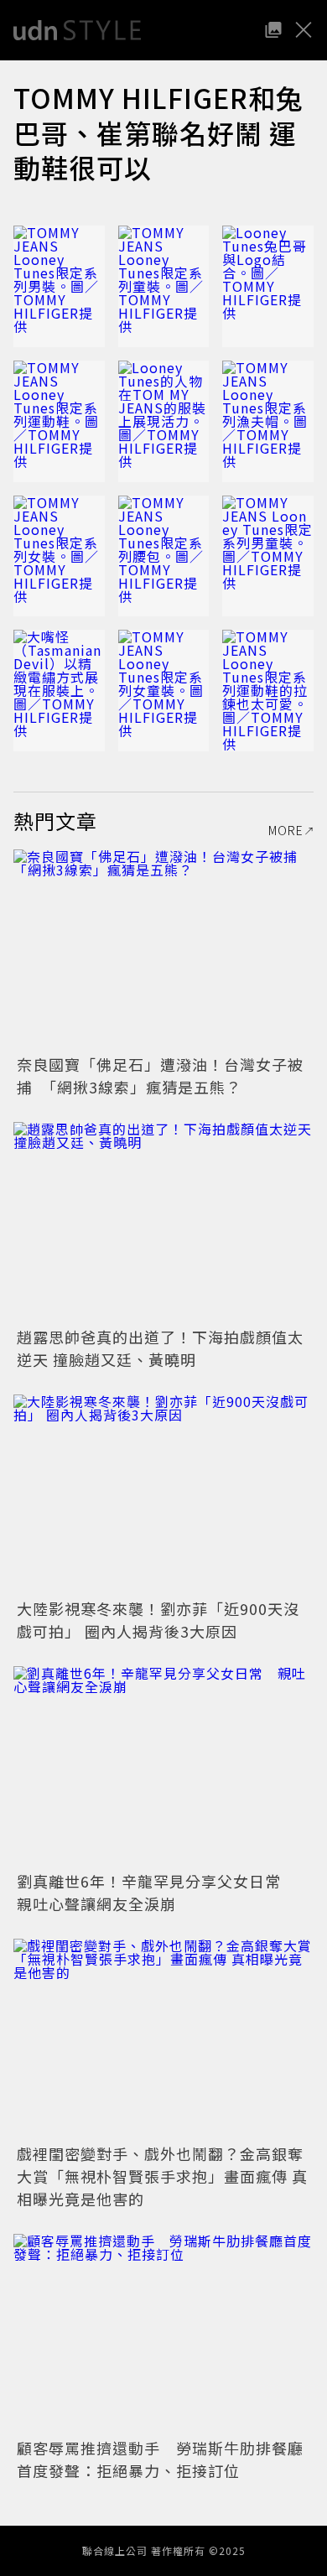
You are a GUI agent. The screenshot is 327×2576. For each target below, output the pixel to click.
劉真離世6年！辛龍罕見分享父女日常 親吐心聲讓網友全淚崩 (157, 1892)
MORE (286, 830)
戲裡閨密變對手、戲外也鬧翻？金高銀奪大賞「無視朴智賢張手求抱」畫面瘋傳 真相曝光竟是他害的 (162, 2176)
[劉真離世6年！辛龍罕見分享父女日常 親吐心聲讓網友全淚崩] (163, 1766)
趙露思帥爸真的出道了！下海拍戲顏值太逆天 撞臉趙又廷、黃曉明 (160, 1348)
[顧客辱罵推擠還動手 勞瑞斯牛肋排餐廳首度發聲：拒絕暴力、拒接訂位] (163, 2334)
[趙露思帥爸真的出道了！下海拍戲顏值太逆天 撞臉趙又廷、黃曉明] (163, 1222)
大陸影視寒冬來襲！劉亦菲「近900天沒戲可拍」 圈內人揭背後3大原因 (158, 1620)
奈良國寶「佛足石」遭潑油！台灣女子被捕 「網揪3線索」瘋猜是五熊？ (160, 1075)
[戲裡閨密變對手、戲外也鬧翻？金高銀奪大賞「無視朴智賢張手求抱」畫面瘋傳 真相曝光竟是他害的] (163, 2039)
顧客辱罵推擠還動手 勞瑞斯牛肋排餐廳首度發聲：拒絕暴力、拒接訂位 (160, 2459)
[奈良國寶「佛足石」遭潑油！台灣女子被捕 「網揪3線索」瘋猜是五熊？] (163, 950)
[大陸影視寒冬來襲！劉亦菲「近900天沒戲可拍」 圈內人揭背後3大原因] (163, 1495)
